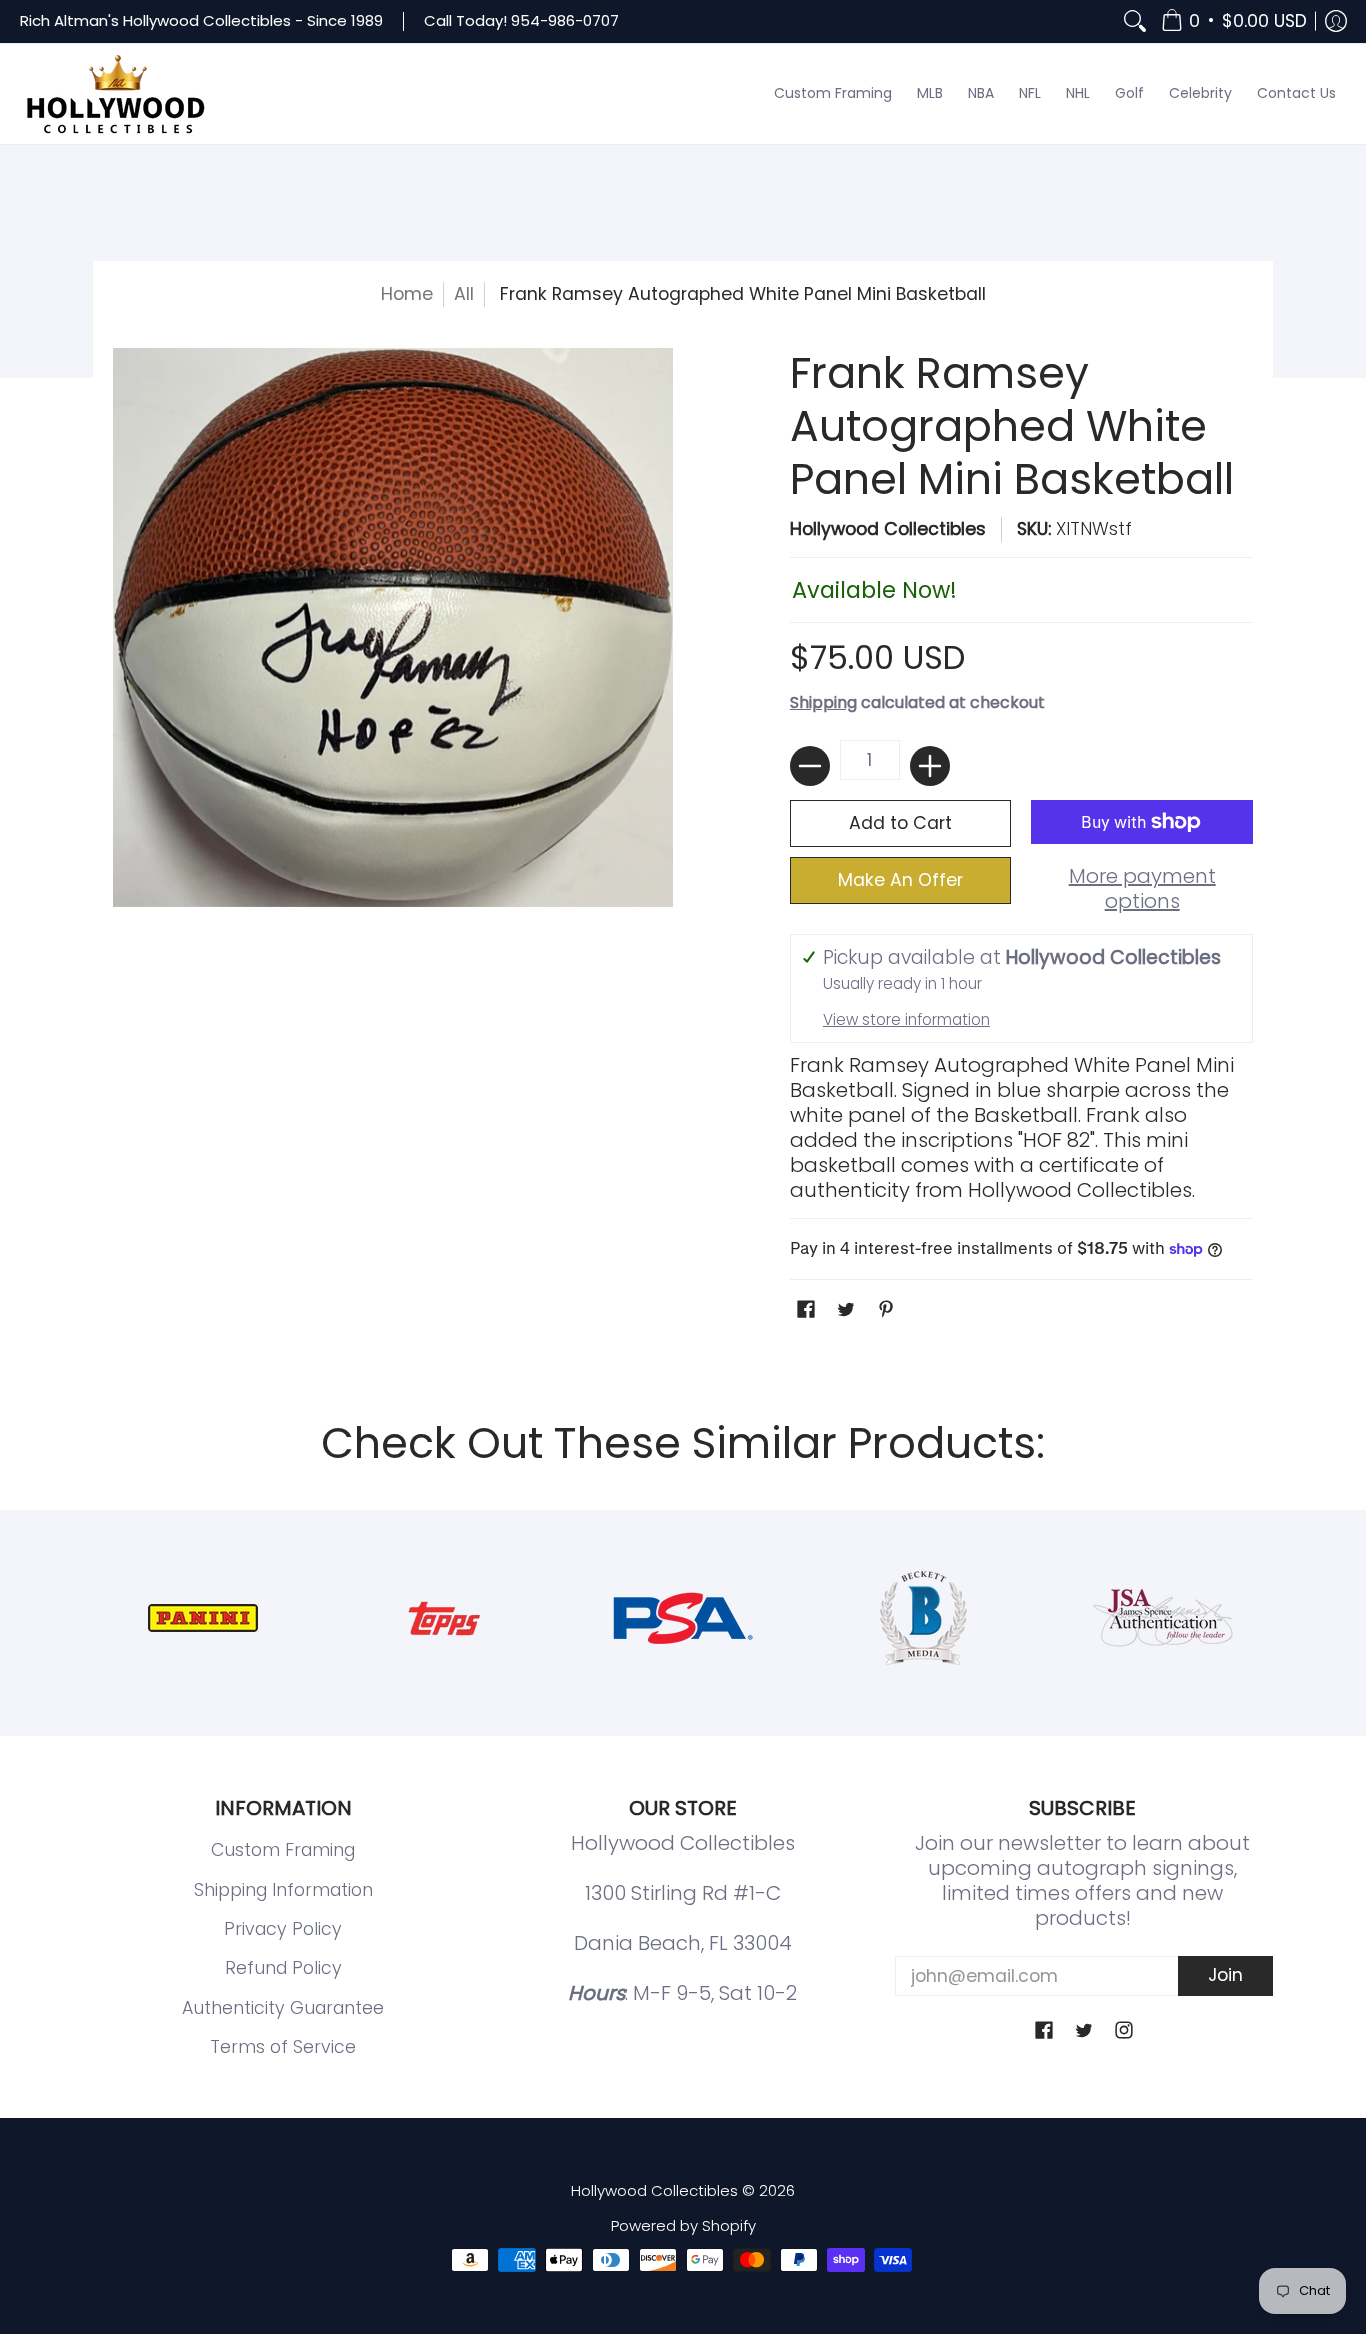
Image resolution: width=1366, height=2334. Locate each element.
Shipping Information (283, 1890)
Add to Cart (900, 823)
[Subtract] (810, 766)
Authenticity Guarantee (283, 2008)
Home (407, 294)
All (464, 294)
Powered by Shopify (683, 2225)
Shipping (823, 702)
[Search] (1135, 21)
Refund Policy (283, 1968)
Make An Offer (900, 880)
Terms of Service (283, 2047)
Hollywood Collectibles (888, 529)
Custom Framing (283, 1850)
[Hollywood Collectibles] (115, 94)
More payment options (1142, 889)
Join (1225, 1975)
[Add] (930, 766)
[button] (1234, 21)
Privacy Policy (283, 1929)
